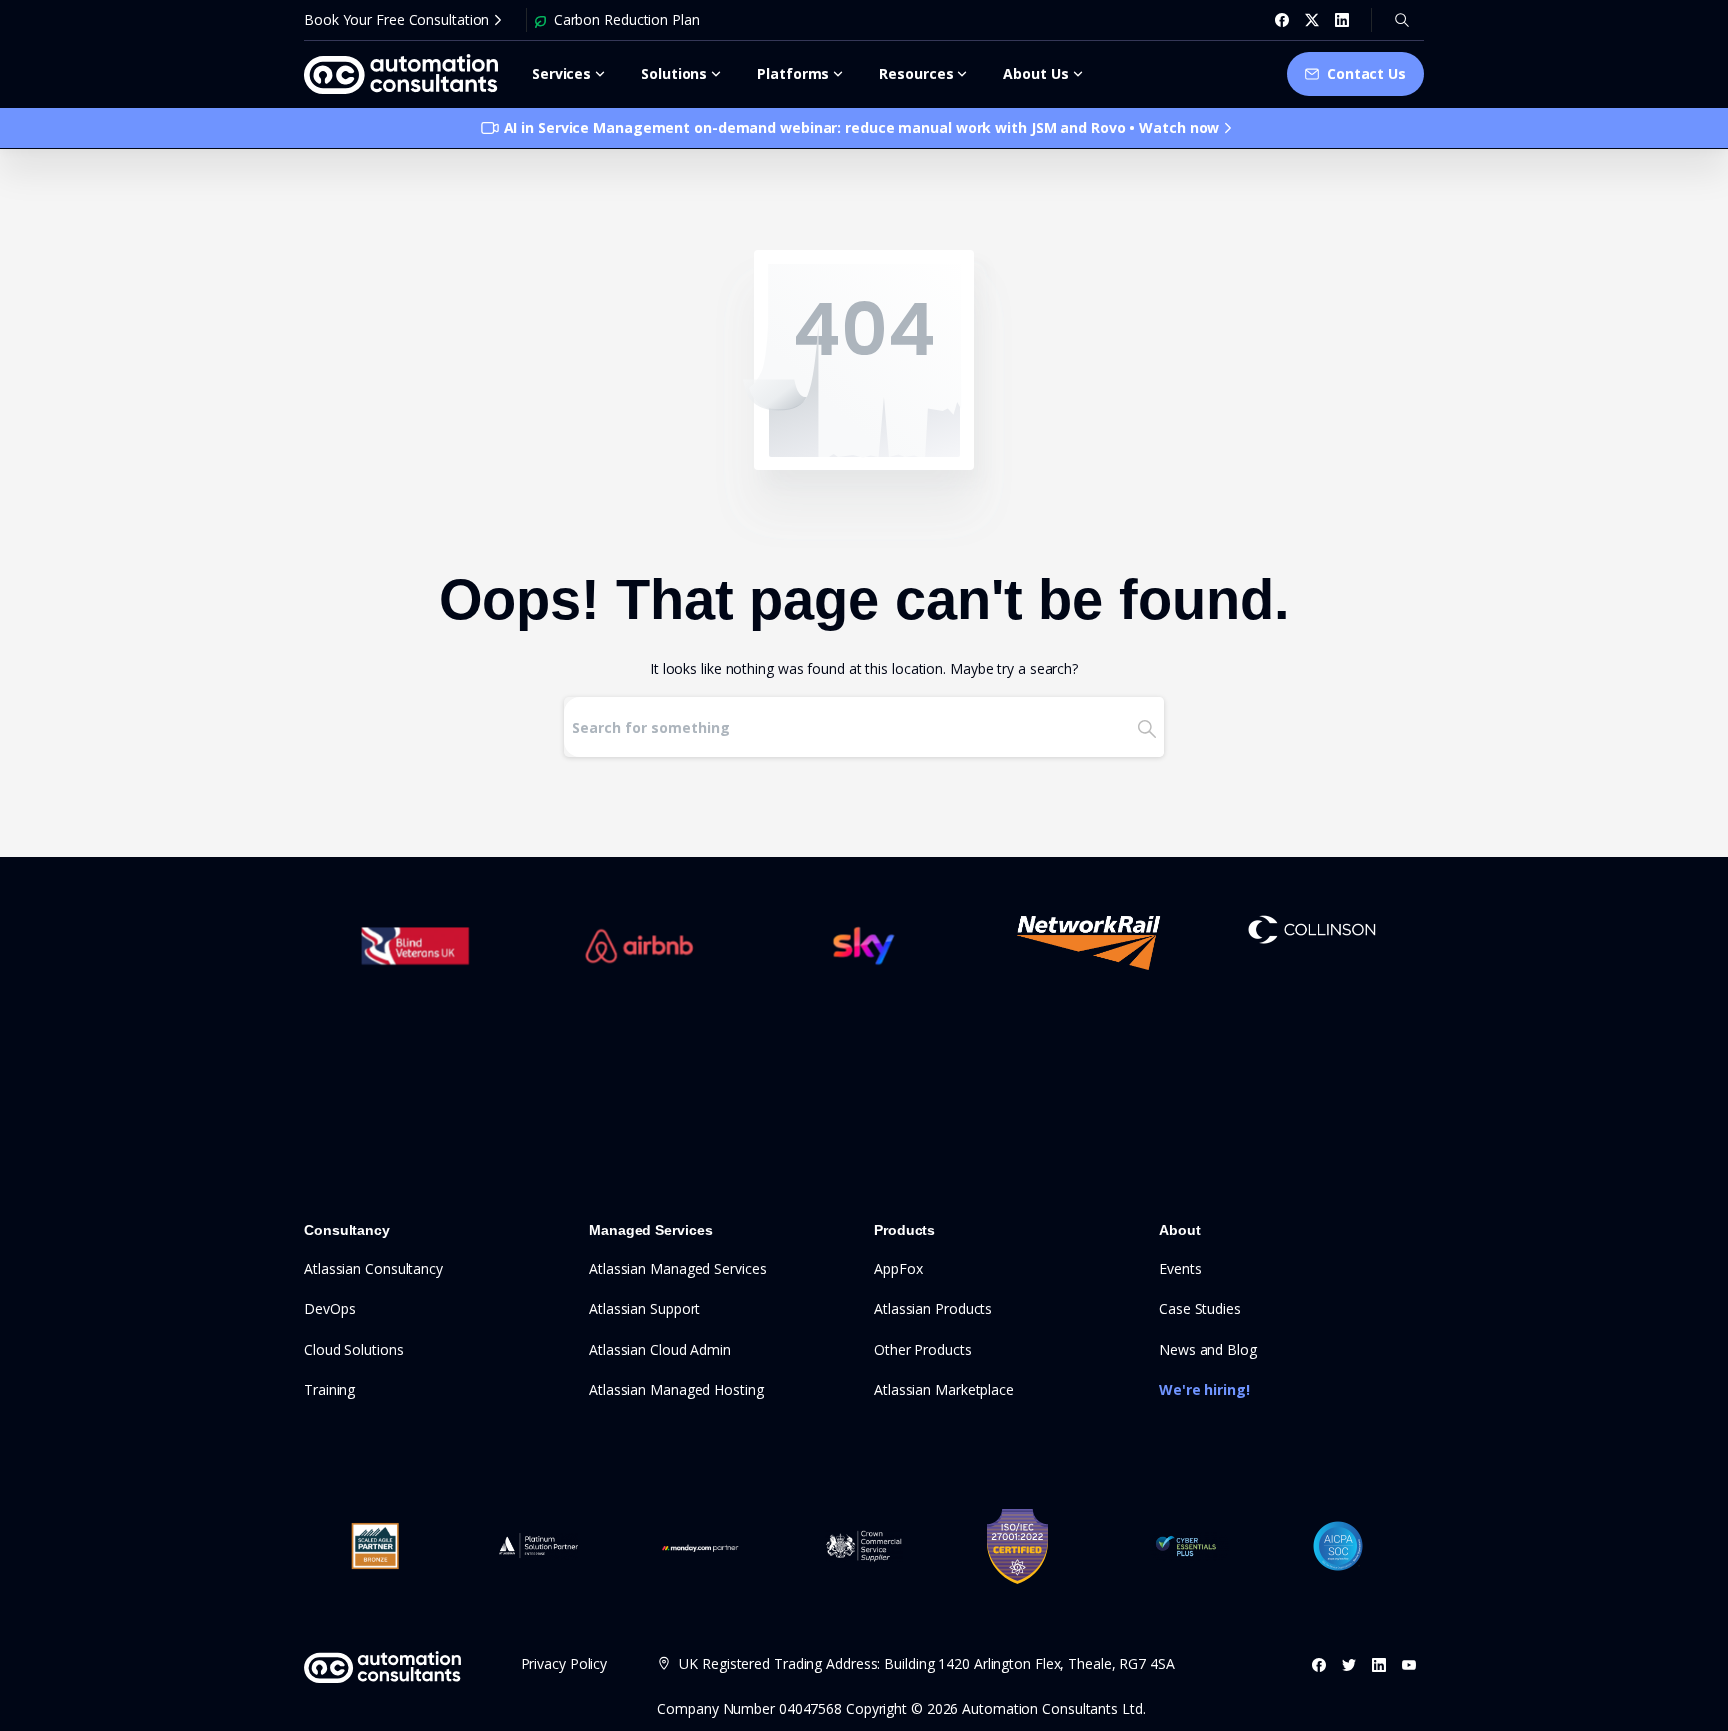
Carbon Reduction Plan (627, 19)
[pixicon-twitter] (1349, 1664)
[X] (1312, 20)
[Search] (1402, 20)
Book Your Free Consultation (396, 19)
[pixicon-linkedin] (1379, 1664)
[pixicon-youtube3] (1409, 1664)
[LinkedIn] (1342, 20)
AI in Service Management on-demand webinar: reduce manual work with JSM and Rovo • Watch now (862, 127)
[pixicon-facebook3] (1319, 1664)
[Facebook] (1282, 20)
